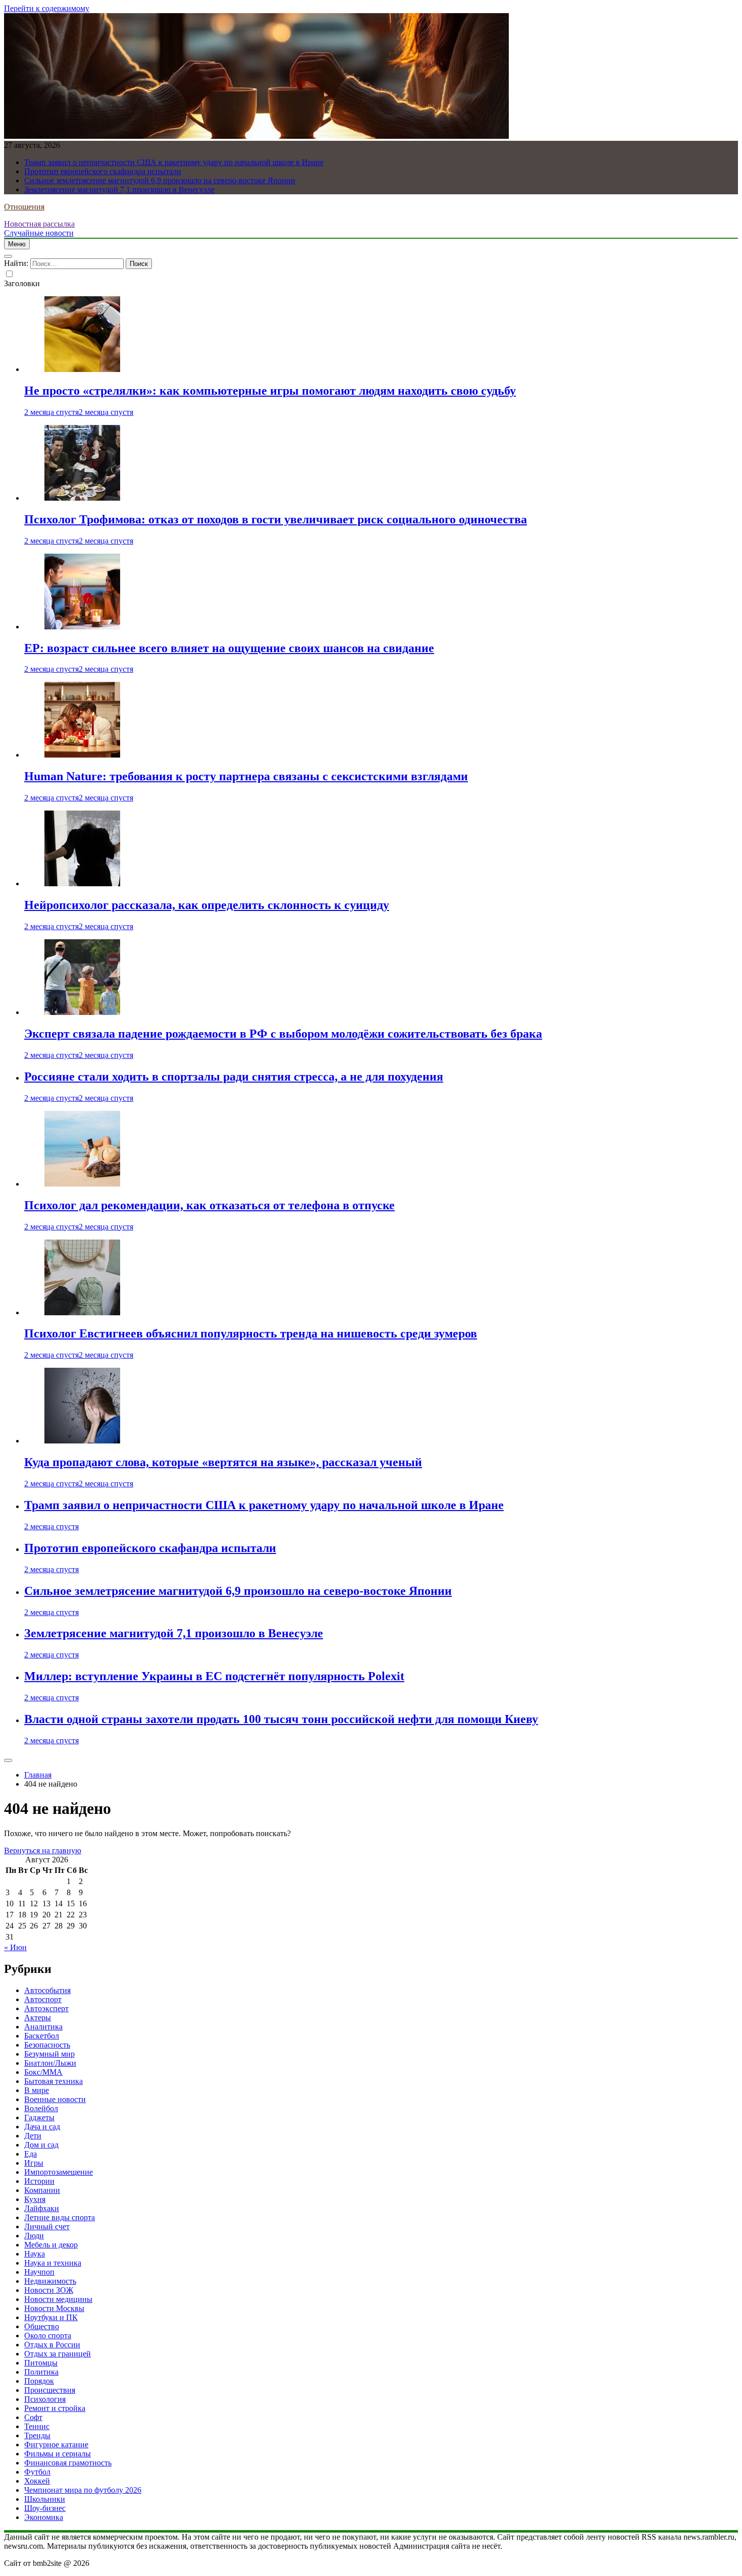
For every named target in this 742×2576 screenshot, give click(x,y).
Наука (35, 2254)
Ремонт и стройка (55, 2408)
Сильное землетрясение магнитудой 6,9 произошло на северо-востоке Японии (160, 180)
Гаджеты (39, 2117)
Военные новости (55, 2099)
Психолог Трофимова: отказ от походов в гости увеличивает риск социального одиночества (276, 519)
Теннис (37, 2426)
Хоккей (37, 2481)
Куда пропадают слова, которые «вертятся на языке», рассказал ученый (223, 1462)
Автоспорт (43, 1999)
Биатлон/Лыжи (50, 2063)
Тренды (37, 2435)
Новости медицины (58, 2299)
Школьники (45, 2499)
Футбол (37, 2472)
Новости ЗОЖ (49, 2290)
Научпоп (39, 2272)
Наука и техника (53, 2263)
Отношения (24, 207)
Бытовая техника (54, 2081)
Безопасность (47, 2045)
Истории (39, 2181)
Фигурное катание (56, 2445)
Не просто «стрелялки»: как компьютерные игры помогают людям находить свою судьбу (270, 391)
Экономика (44, 2517)
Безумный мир (49, 2054)
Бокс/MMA (43, 2072)
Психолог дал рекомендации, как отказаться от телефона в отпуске (209, 1205)
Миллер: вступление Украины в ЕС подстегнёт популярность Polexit (214, 1676)
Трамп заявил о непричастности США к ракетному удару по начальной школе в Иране (174, 162)
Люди (34, 2236)
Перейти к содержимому (47, 8)
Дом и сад (41, 2145)
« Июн (15, 1947)
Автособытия (47, 1990)
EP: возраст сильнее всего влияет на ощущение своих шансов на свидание (229, 648)
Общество (42, 2326)
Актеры (38, 2018)
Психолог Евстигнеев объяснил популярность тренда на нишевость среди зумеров (251, 1333)
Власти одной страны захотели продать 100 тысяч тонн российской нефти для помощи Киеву (281, 1719)
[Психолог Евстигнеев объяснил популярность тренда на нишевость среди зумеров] (82, 1312)
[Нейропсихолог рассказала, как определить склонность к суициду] (82, 883)
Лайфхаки (42, 2208)
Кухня (35, 2199)
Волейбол (41, 2108)
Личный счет (47, 2226)
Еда (31, 2154)
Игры (34, 2163)
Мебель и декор (51, 2245)
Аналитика (43, 2027)
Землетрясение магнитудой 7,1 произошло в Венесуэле (119, 190)
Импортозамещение (59, 2172)
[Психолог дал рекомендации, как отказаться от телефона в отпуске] (82, 1184)
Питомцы (41, 2363)
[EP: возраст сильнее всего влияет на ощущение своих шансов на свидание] (82, 627)
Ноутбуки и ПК (51, 2317)
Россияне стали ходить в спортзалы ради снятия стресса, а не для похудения (234, 1077)
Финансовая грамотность (68, 2463)
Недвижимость (50, 2281)
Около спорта (48, 2336)
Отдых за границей (58, 2354)
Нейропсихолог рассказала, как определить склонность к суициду (207, 905)
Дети (33, 2136)
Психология (45, 2399)
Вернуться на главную (43, 1850)
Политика (41, 2372)
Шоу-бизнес (45, 2508)
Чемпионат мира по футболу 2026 (83, 2490)
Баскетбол (42, 2036)
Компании (42, 2190)
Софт (33, 2417)
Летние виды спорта (60, 2217)
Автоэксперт (46, 2008)
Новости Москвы (54, 2308)
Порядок (39, 2381)
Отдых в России (52, 2345)
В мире (37, 2090)
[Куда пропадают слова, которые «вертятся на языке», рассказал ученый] (82, 1441)
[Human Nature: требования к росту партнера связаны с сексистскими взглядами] (82, 755)
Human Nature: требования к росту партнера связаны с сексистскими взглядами (246, 776)
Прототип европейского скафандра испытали (103, 171)
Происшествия (50, 2390)
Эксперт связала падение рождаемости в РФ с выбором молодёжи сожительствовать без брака (283, 1034)
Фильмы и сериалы (58, 2454)
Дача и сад (42, 2127)
